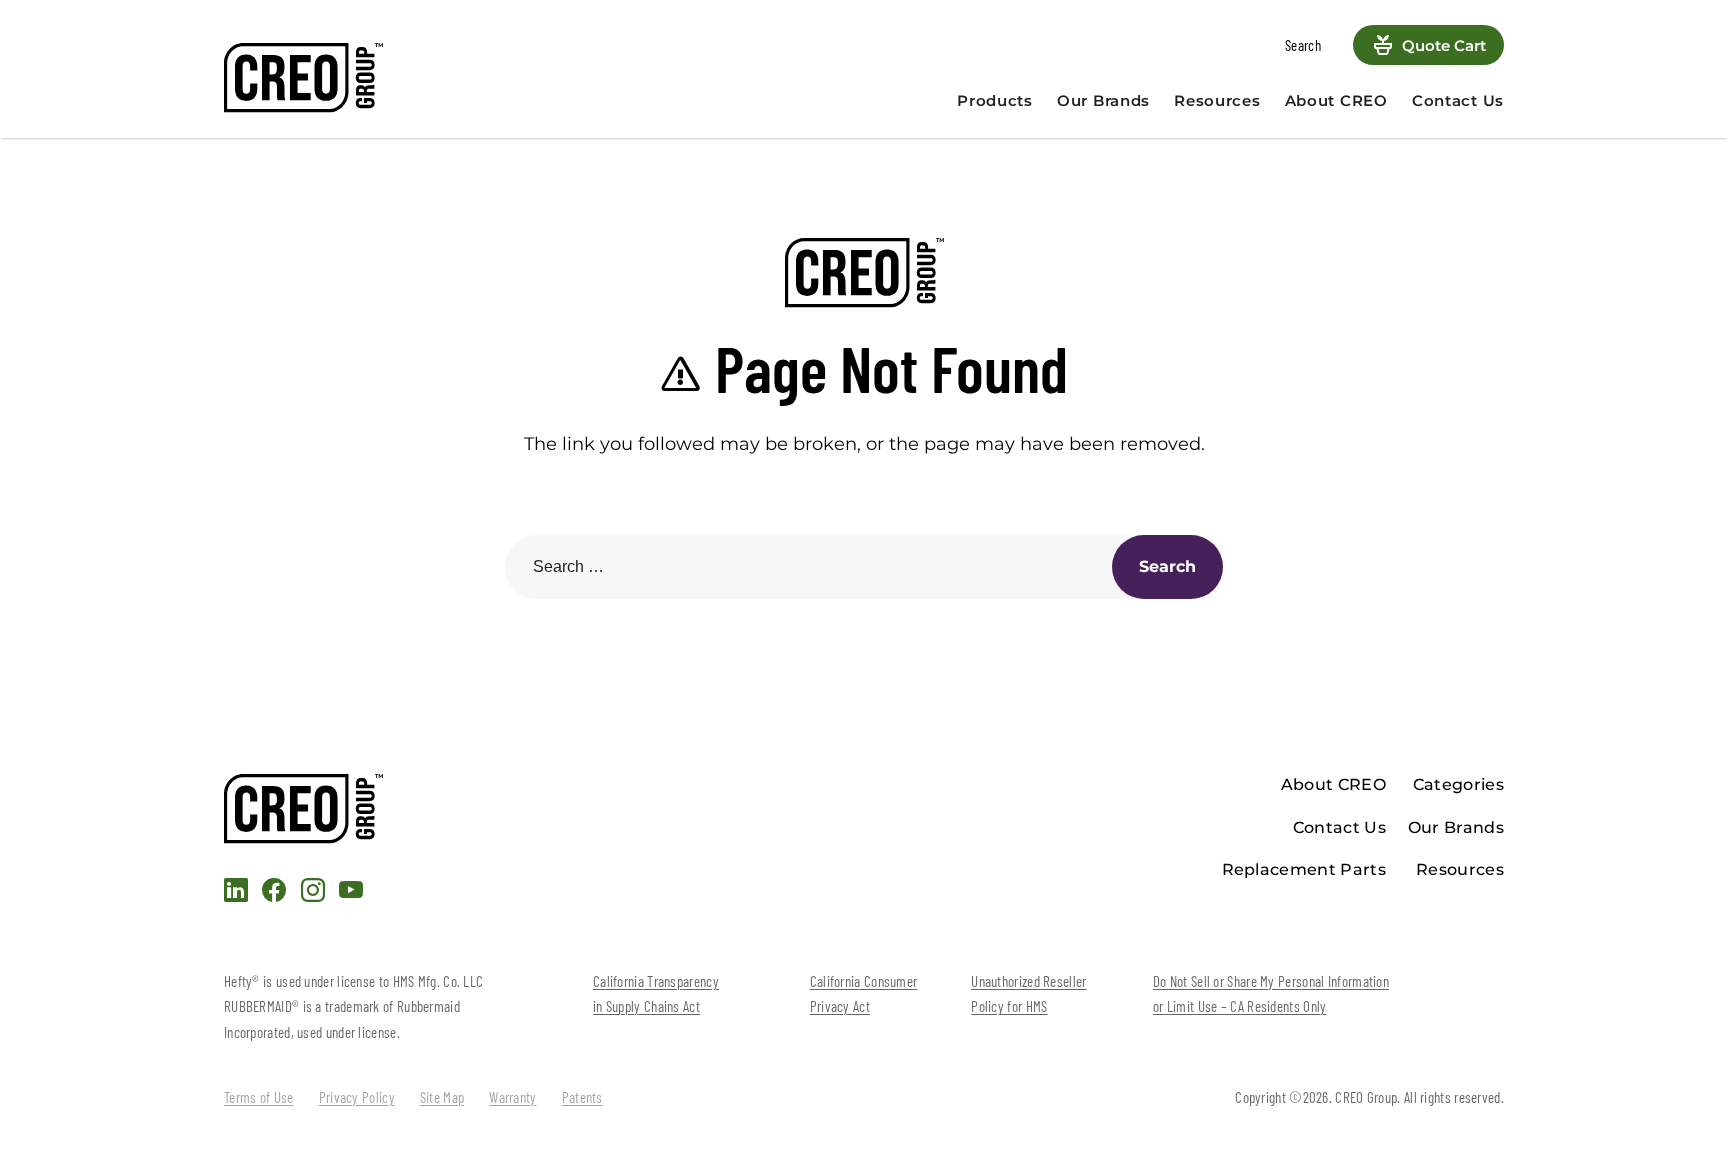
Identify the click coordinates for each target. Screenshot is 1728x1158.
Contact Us (1458, 100)
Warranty (512, 1097)
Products (995, 100)
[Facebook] (274, 893)
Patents (582, 1097)
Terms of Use (259, 1097)
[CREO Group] (374, 78)
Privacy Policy (357, 1097)
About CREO (1336, 100)
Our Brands (1103, 100)
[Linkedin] (236, 893)
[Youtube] (351, 893)
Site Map (442, 1097)
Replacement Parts (1304, 869)
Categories (1458, 784)
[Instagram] (313, 893)
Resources (1217, 100)
